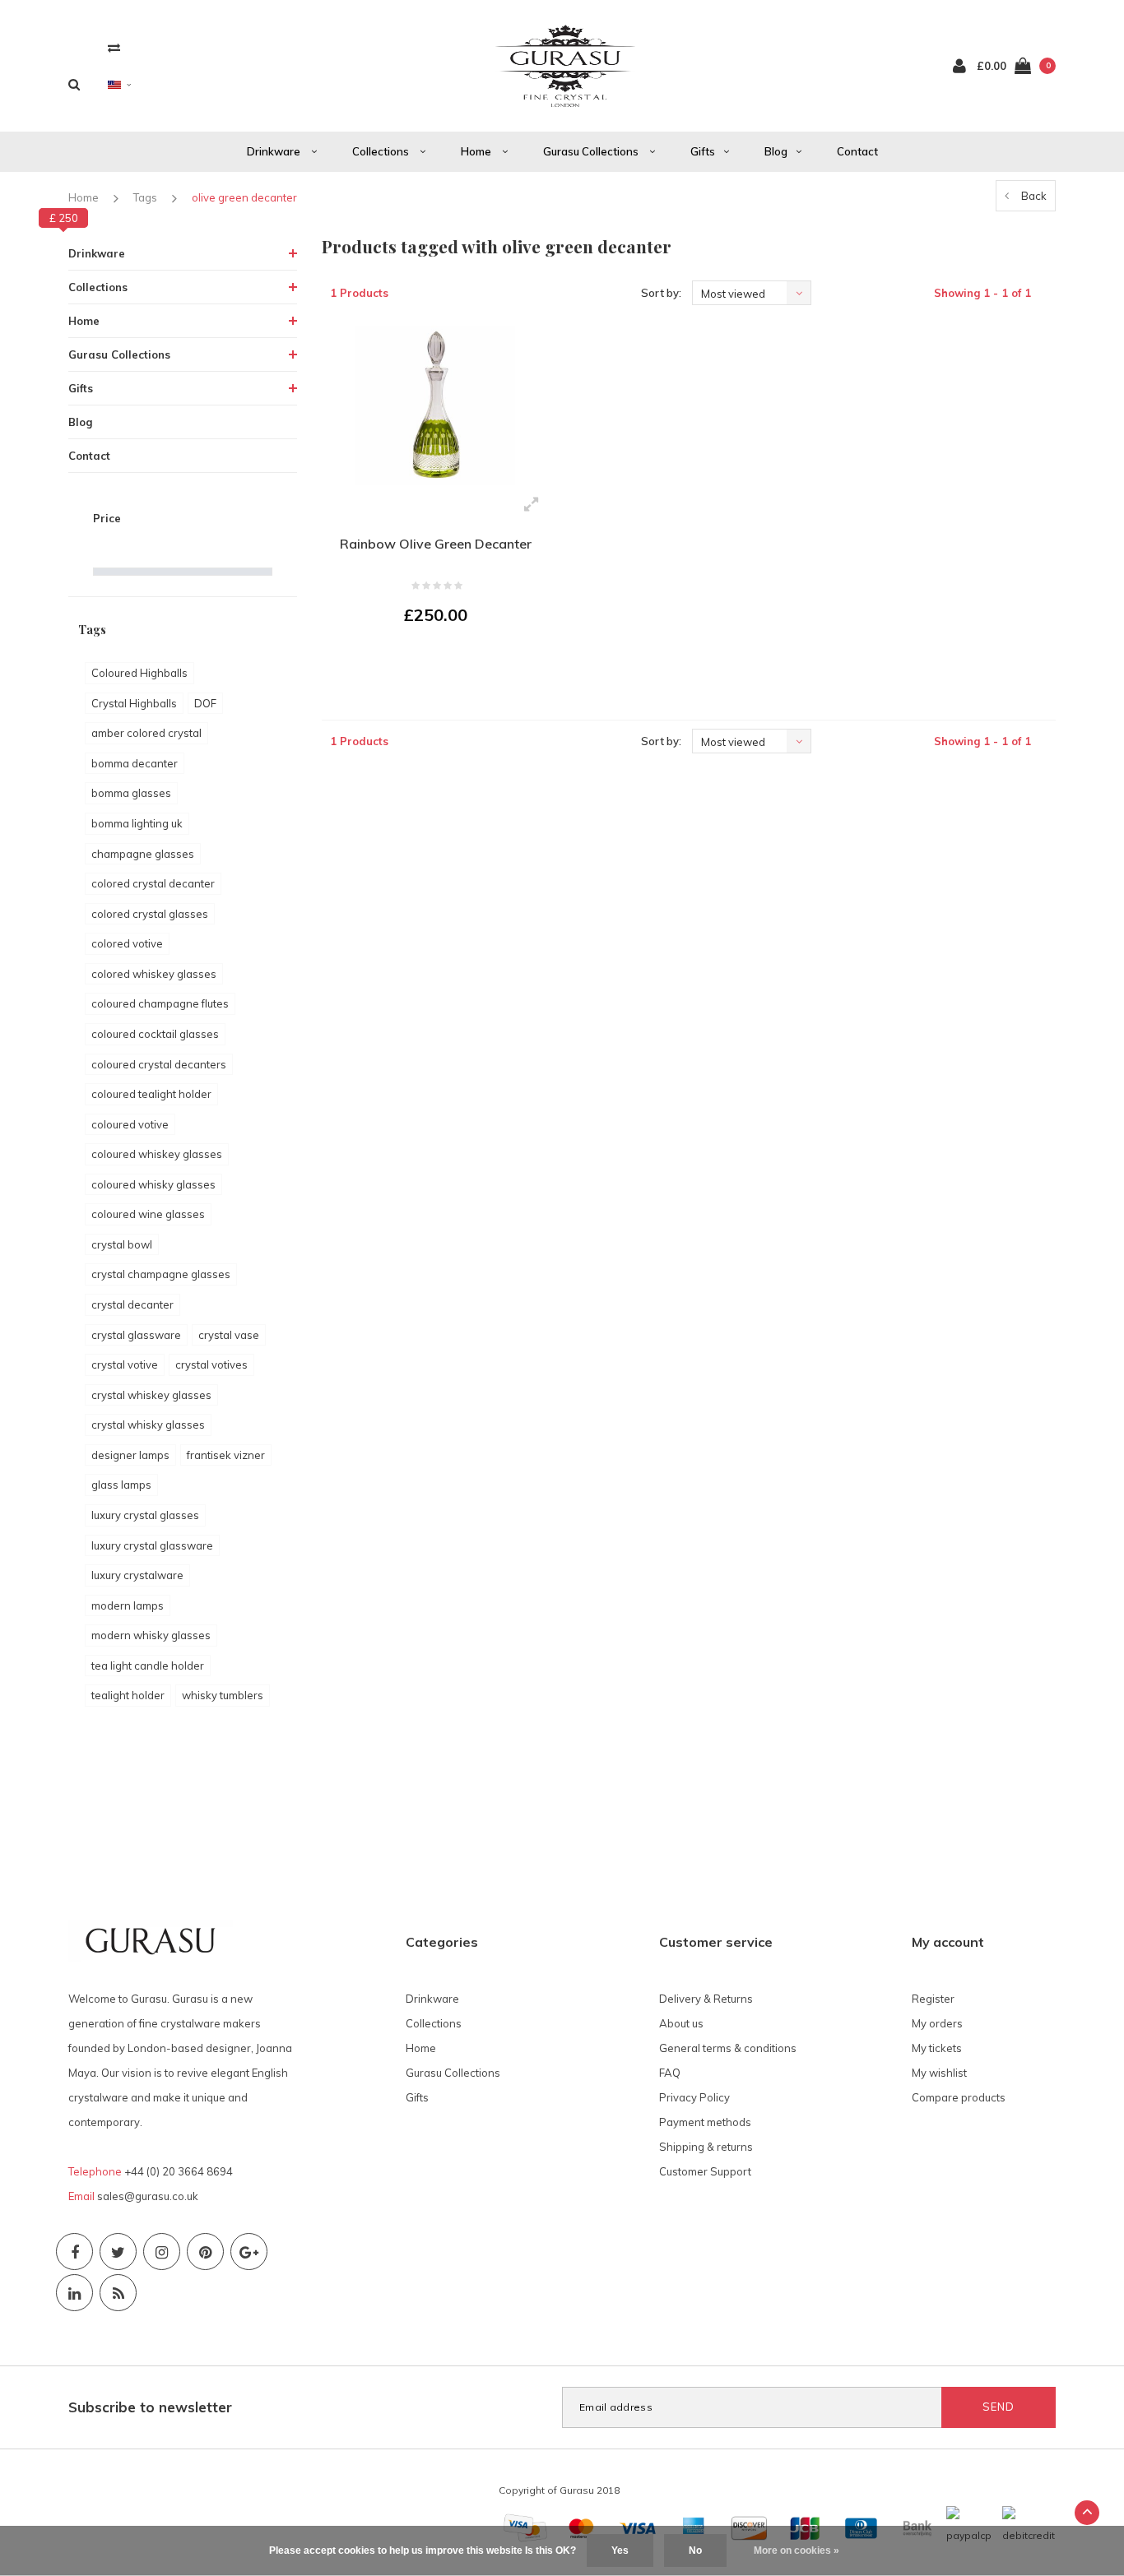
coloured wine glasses (148, 1214)
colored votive (127, 943)
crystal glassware (136, 1335)
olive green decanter (244, 197)
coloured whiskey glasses (157, 1154)
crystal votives (211, 1364)
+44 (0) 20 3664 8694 (179, 2171)
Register (933, 1999)
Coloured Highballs (139, 673)
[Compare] (114, 47)
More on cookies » (797, 2551)
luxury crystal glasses (145, 1515)
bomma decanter (135, 763)
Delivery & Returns (706, 1999)
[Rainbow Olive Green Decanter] (436, 405)
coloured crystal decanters (159, 1064)
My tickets (937, 2048)
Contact (857, 151)
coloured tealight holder (151, 1094)
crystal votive (125, 1364)
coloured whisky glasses (153, 1184)
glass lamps (121, 1485)
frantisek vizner (226, 1455)
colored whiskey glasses (154, 974)
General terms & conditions (728, 2048)
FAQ (670, 2073)
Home (477, 151)
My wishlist (939, 2073)
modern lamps (128, 1605)
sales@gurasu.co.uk (148, 2196)
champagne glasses (143, 854)
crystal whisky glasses (148, 1425)
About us (681, 2023)
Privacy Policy (694, 2097)
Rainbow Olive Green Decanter (436, 544)
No (695, 2551)
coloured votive (130, 1124)
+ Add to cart (425, 660)
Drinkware (275, 151)
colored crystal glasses (150, 914)
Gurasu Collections (592, 151)
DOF (205, 703)
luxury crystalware (137, 1575)
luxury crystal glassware (152, 1545)
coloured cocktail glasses (155, 1034)
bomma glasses (131, 793)
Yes (620, 2551)
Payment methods (705, 2122)
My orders (937, 2023)
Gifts (703, 151)
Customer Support (705, 2171)
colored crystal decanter (153, 883)
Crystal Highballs (134, 703)
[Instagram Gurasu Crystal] (162, 2252)
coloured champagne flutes (160, 1003)
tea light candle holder (148, 1666)
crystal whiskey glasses (151, 1395)
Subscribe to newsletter (150, 2407)
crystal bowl (122, 1244)
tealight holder (128, 1695)
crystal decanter (132, 1304)
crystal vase (229, 1335)
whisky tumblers (223, 1695)
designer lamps (130, 1455)
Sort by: (661, 293)
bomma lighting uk (137, 823)
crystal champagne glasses (161, 1274)
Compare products (959, 2097)
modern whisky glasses (151, 1635)
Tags (145, 197)
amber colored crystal (146, 733)
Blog (776, 151)
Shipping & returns (706, 2147)
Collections (382, 151)
